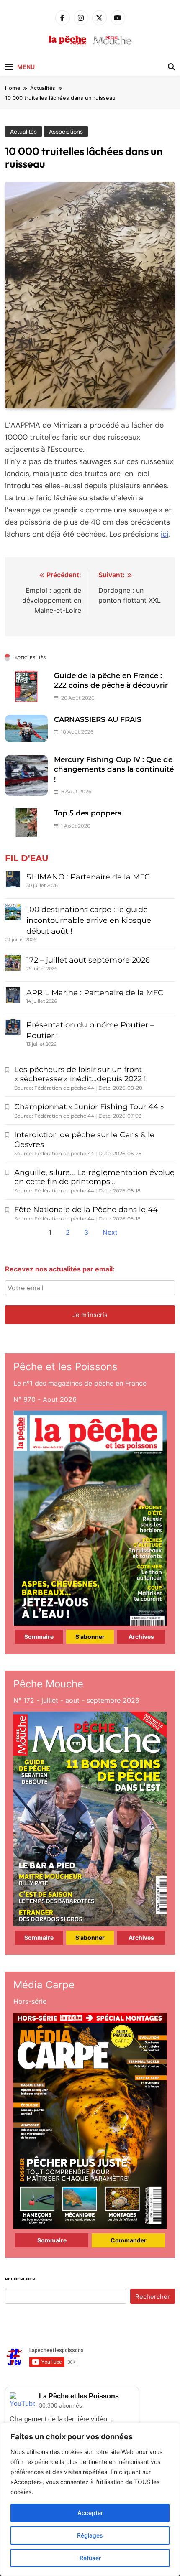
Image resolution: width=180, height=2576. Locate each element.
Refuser (90, 2558)
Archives (141, 1637)
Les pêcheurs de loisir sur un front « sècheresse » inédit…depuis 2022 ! (80, 1074)
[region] (90, 2500)
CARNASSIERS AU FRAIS (98, 719)
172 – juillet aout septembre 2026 (88, 960)
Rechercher (20, 2279)
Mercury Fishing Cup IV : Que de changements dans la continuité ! (114, 769)
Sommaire (39, 1637)
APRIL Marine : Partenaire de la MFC (95, 993)
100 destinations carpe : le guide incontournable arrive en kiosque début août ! (89, 920)
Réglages (90, 2535)
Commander (129, 2240)
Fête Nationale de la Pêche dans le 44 (86, 1210)
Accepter (90, 2513)
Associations (66, 132)
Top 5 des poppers (88, 813)
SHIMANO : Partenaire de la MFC (88, 877)
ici (165, 534)
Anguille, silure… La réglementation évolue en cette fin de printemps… (94, 1177)
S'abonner (90, 1637)
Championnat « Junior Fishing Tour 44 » (89, 1107)
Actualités (23, 132)
